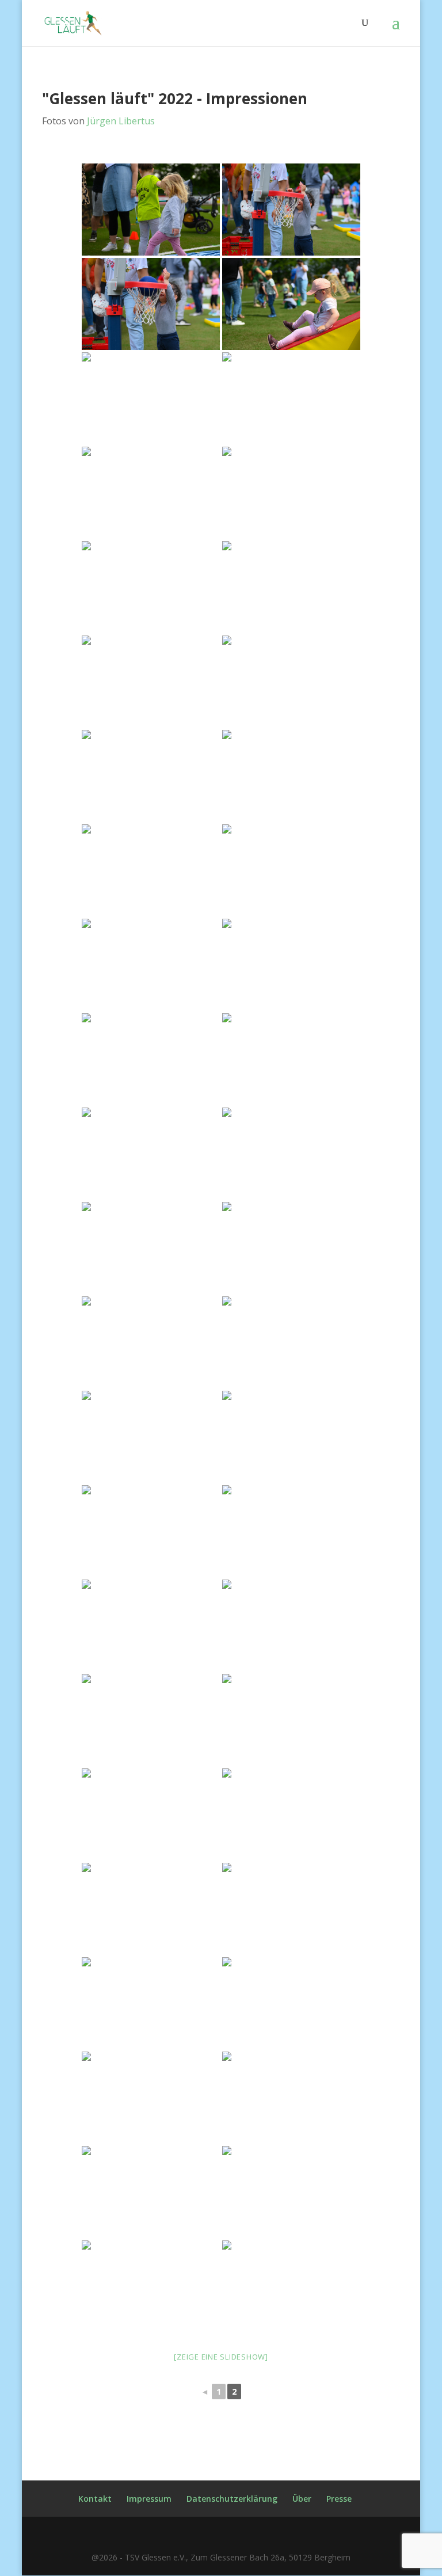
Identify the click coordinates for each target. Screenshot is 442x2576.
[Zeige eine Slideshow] (221, 2357)
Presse (339, 2499)
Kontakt (95, 2499)
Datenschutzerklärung (232, 2499)
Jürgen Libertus (121, 121)
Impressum (149, 2499)
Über (302, 2499)
